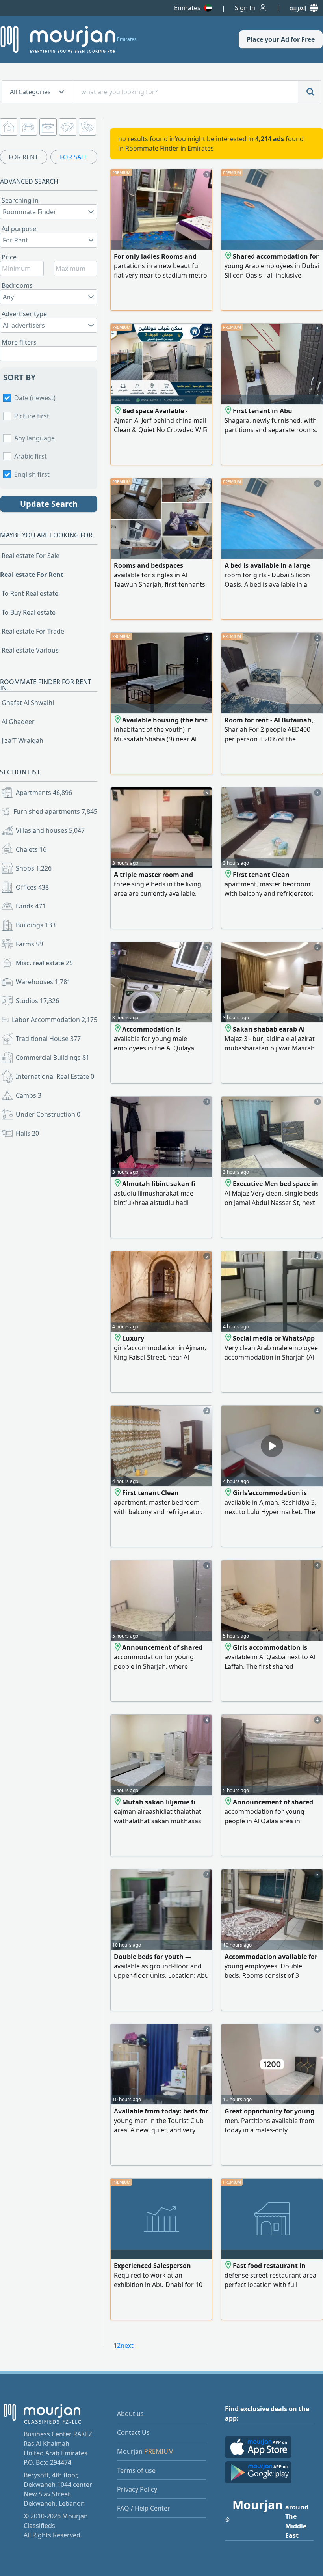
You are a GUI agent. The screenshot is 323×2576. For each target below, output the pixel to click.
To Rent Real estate (30, 593)
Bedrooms (17, 285)
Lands (31, 906)
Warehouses (43, 982)
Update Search (49, 504)
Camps (29, 1095)
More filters (19, 342)
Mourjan (146, 2451)
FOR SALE (74, 157)
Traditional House (48, 1039)
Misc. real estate (44, 963)
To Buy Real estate (29, 612)
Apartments (44, 793)
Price (9, 257)
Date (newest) (35, 398)
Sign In (245, 8)
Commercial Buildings (53, 1058)
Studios (37, 1001)
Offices (32, 887)
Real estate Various (30, 650)
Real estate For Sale (31, 556)
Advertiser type (24, 314)
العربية (298, 8)
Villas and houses (50, 830)
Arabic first (31, 456)
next (127, 2345)
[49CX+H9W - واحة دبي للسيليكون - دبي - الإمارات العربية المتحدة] (229, 256)
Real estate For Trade (33, 631)
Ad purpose (19, 229)
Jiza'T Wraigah (22, 741)
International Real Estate (55, 1076)
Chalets (31, 849)
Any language (34, 438)
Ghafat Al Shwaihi (28, 703)
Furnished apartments (55, 811)
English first (32, 474)
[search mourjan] (310, 92)
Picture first (32, 416)
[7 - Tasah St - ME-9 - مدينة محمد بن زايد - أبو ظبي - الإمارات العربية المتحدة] (118, 720)
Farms (29, 944)
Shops (34, 868)
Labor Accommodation (55, 1020)
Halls (27, 1133)
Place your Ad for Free (281, 39)
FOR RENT (23, 157)
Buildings (36, 925)
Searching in (20, 200)
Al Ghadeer (18, 722)
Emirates (187, 8)
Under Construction (48, 1114)
